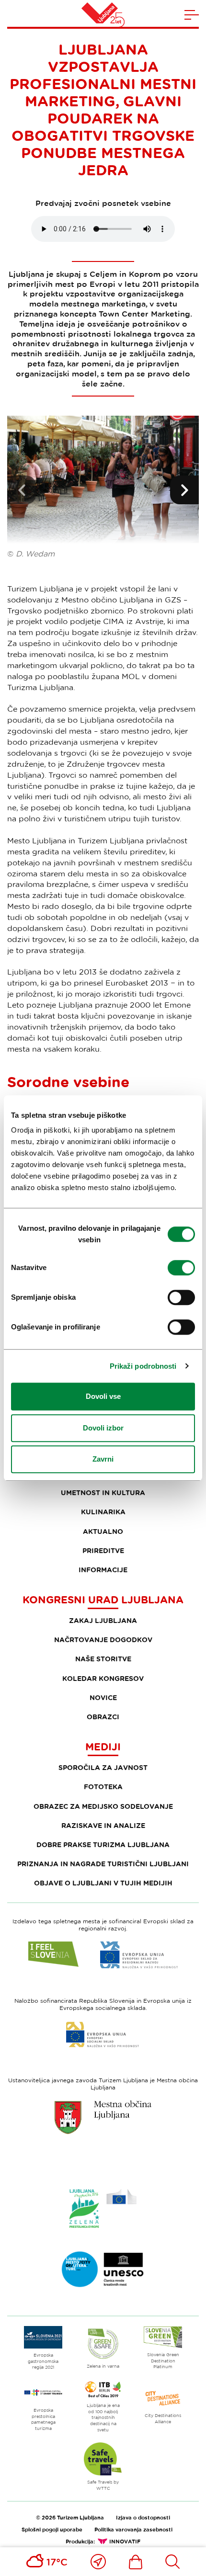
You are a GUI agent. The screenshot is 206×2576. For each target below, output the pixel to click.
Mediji (103, 1747)
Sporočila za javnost (103, 1767)
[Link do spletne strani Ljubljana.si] (103, 2117)
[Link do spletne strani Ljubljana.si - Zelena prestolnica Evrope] (103, 2208)
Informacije (103, 1570)
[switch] (181, 1268)
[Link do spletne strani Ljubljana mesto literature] (103, 2270)
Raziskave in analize (103, 1825)
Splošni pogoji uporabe (52, 2529)
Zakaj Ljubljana (103, 1620)
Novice (103, 1697)
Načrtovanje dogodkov (103, 1640)
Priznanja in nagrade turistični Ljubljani (103, 1864)
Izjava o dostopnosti (143, 2517)
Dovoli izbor (103, 1428)
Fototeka (103, 1787)
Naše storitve (103, 1659)
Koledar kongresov (103, 1678)
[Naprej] (184, 490)
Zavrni (103, 1459)
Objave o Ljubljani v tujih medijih (103, 1883)
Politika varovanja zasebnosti (133, 2529)
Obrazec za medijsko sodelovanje (103, 1806)
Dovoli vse (103, 1396)
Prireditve (103, 1550)
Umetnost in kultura (103, 1492)
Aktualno (103, 1531)
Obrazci (103, 1717)
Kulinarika (103, 1512)
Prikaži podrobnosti (143, 1366)
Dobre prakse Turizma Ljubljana (103, 1844)
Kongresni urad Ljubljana (103, 1600)
